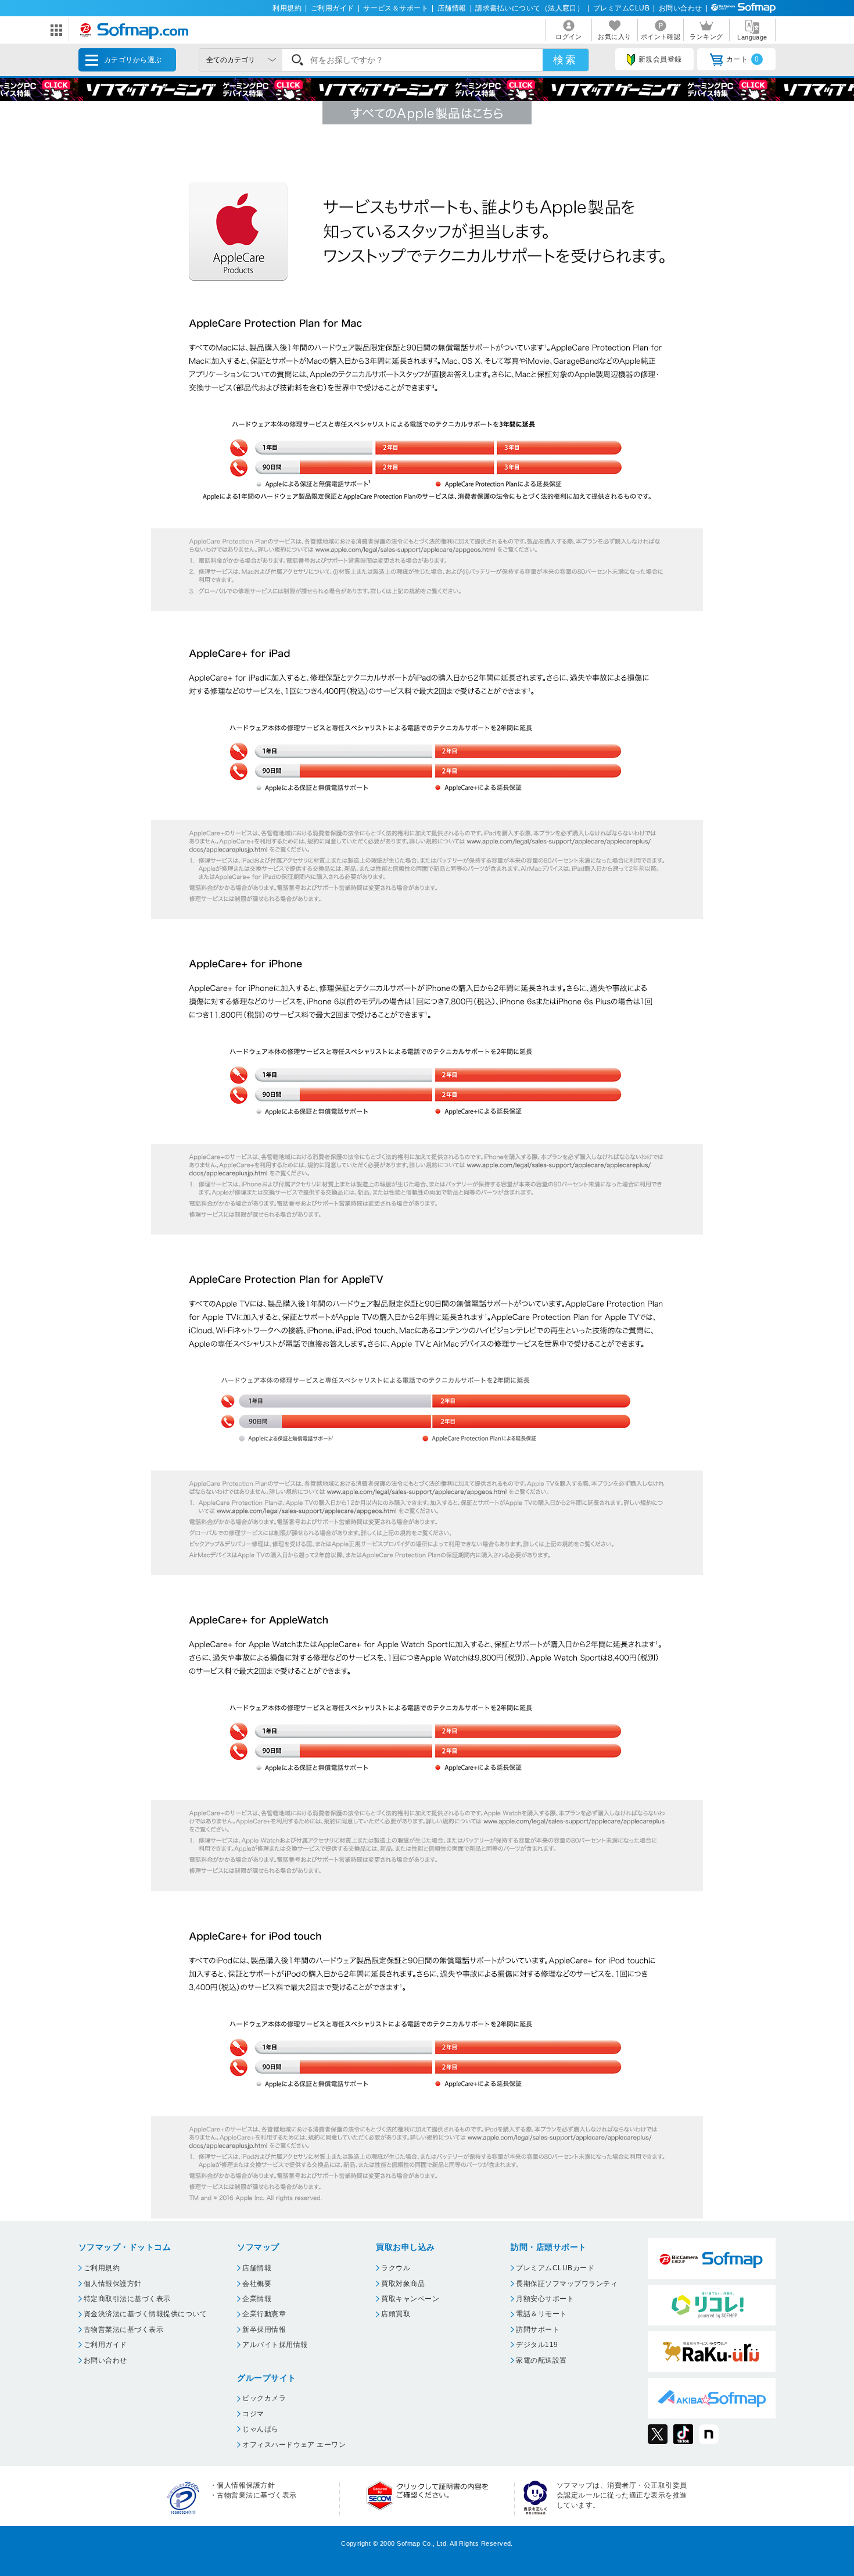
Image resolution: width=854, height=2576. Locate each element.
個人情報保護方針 (113, 2284)
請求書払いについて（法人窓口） (530, 8)
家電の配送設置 (541, 2360)
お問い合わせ (681, 8)
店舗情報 (452, 8)
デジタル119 (537, 2345)
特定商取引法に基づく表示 (127, 2299)
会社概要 (257, 2284)
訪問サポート (538, 2330)
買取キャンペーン (410, 2299)
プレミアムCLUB (621, 8)
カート (743, 59)
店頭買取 (396, 2314)
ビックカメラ (264, 2398)
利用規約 (287, 8)
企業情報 (257, 2299)
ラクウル (396, 2268)
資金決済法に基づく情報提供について (145, 2314)
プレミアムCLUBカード (555, 2268)
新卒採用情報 (264, 2330)
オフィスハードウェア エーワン (294, 2445)
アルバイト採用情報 (275, 2345)
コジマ (253, 2414)
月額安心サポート (545, 2299)
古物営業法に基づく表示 (123, 2330)
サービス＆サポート (396, 8)
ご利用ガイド (333, 8)
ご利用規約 (102, 2268)
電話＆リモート (541, 2314)
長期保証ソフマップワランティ (567, 2284)
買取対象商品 (403, 2284)
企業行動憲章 (264, 2314)
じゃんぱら (260, 2429)
